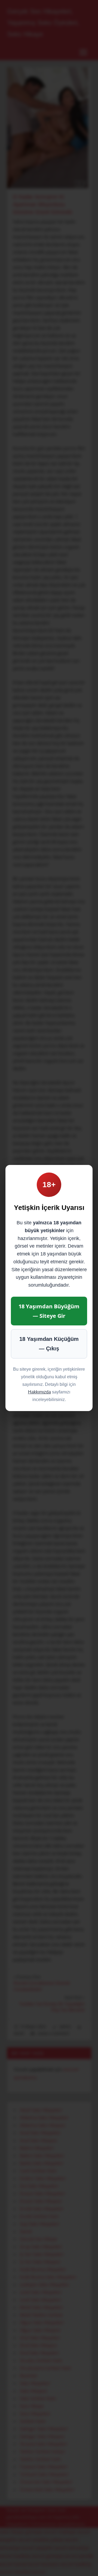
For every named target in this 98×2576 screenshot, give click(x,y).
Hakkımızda (39, 1392)
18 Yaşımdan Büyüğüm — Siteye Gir (49, 1311)
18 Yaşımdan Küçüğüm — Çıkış (49, 1344)
